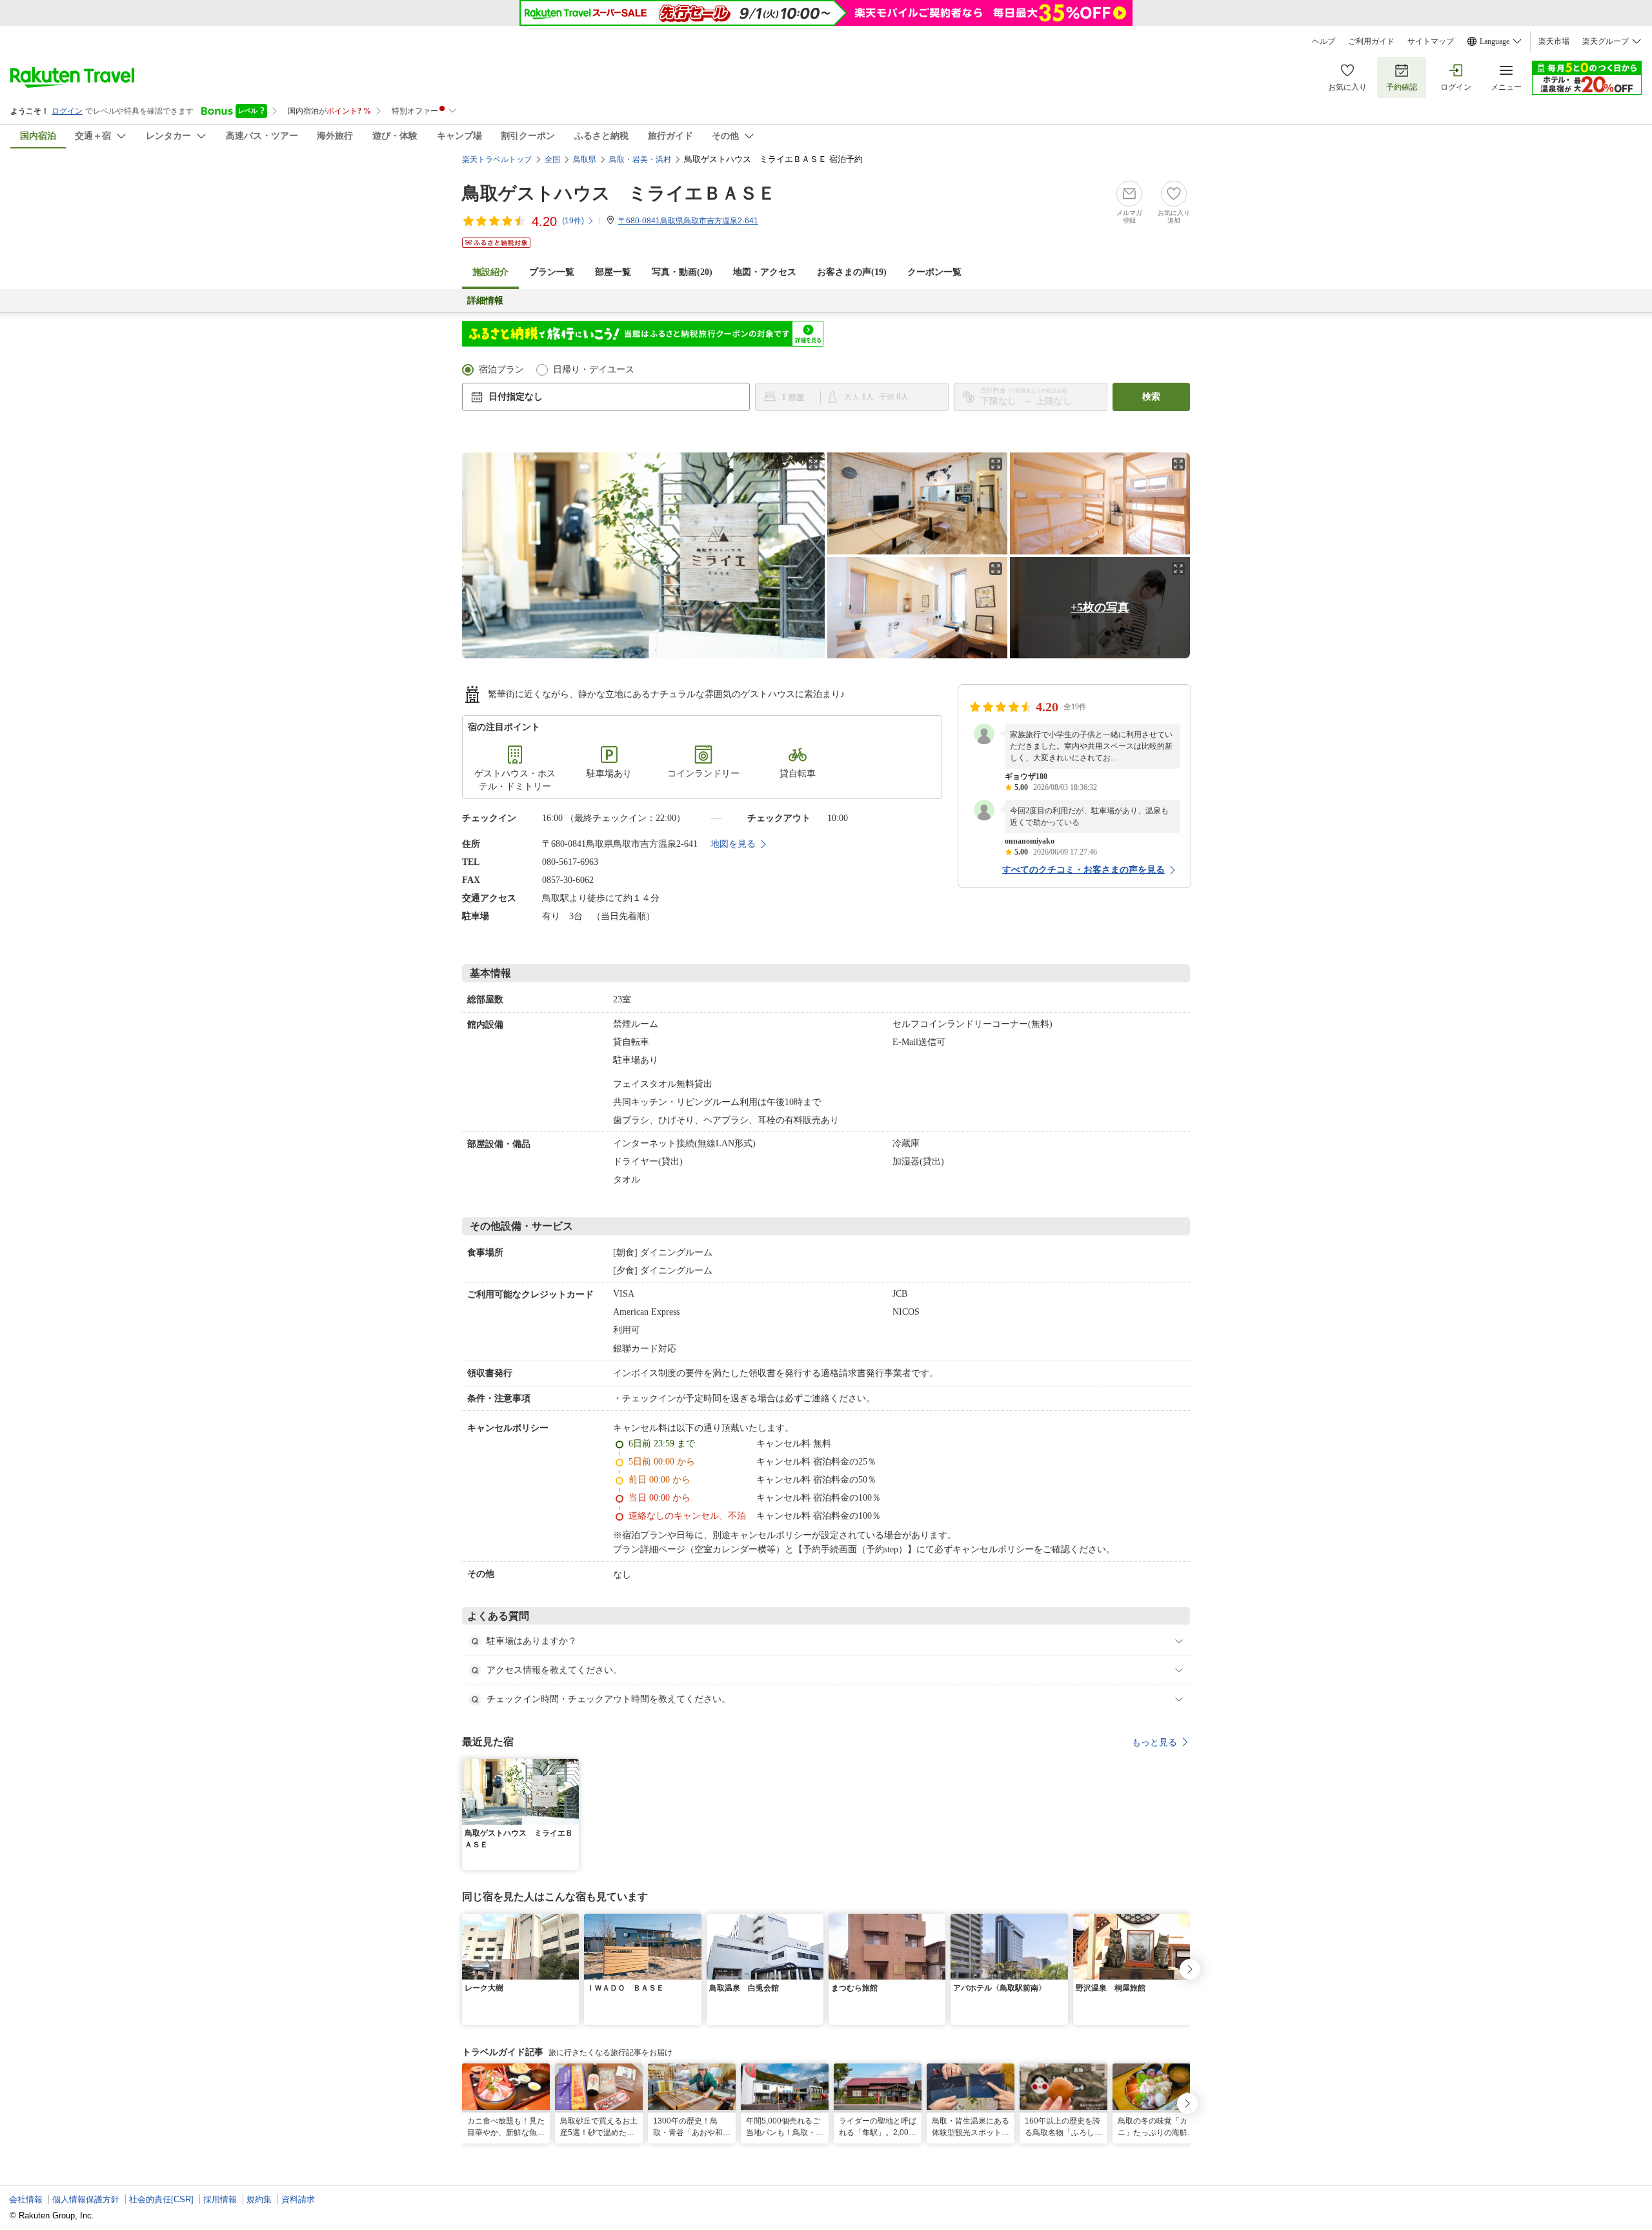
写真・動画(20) (682, 272)
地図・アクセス (765, 272)
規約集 (259, 2199)
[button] (571, 1767)
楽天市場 (1554, 41)
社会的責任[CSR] (161, 2199)
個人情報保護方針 (86, 2199)
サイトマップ (1431, 41)
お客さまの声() (852, 272)
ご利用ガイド (1371, 41)
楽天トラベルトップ (497, 159)
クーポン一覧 (934, 272)
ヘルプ (1324, 41)
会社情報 (26, 2199)
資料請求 (298, 2199)
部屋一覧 (613, 272)
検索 (1151, 397)
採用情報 (220, 2199)
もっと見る (1154, 1742)
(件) (573, 221)
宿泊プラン (501, 370)
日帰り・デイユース (594, 370)
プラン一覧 (552, 272)
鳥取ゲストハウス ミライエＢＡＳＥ (619, 193)
